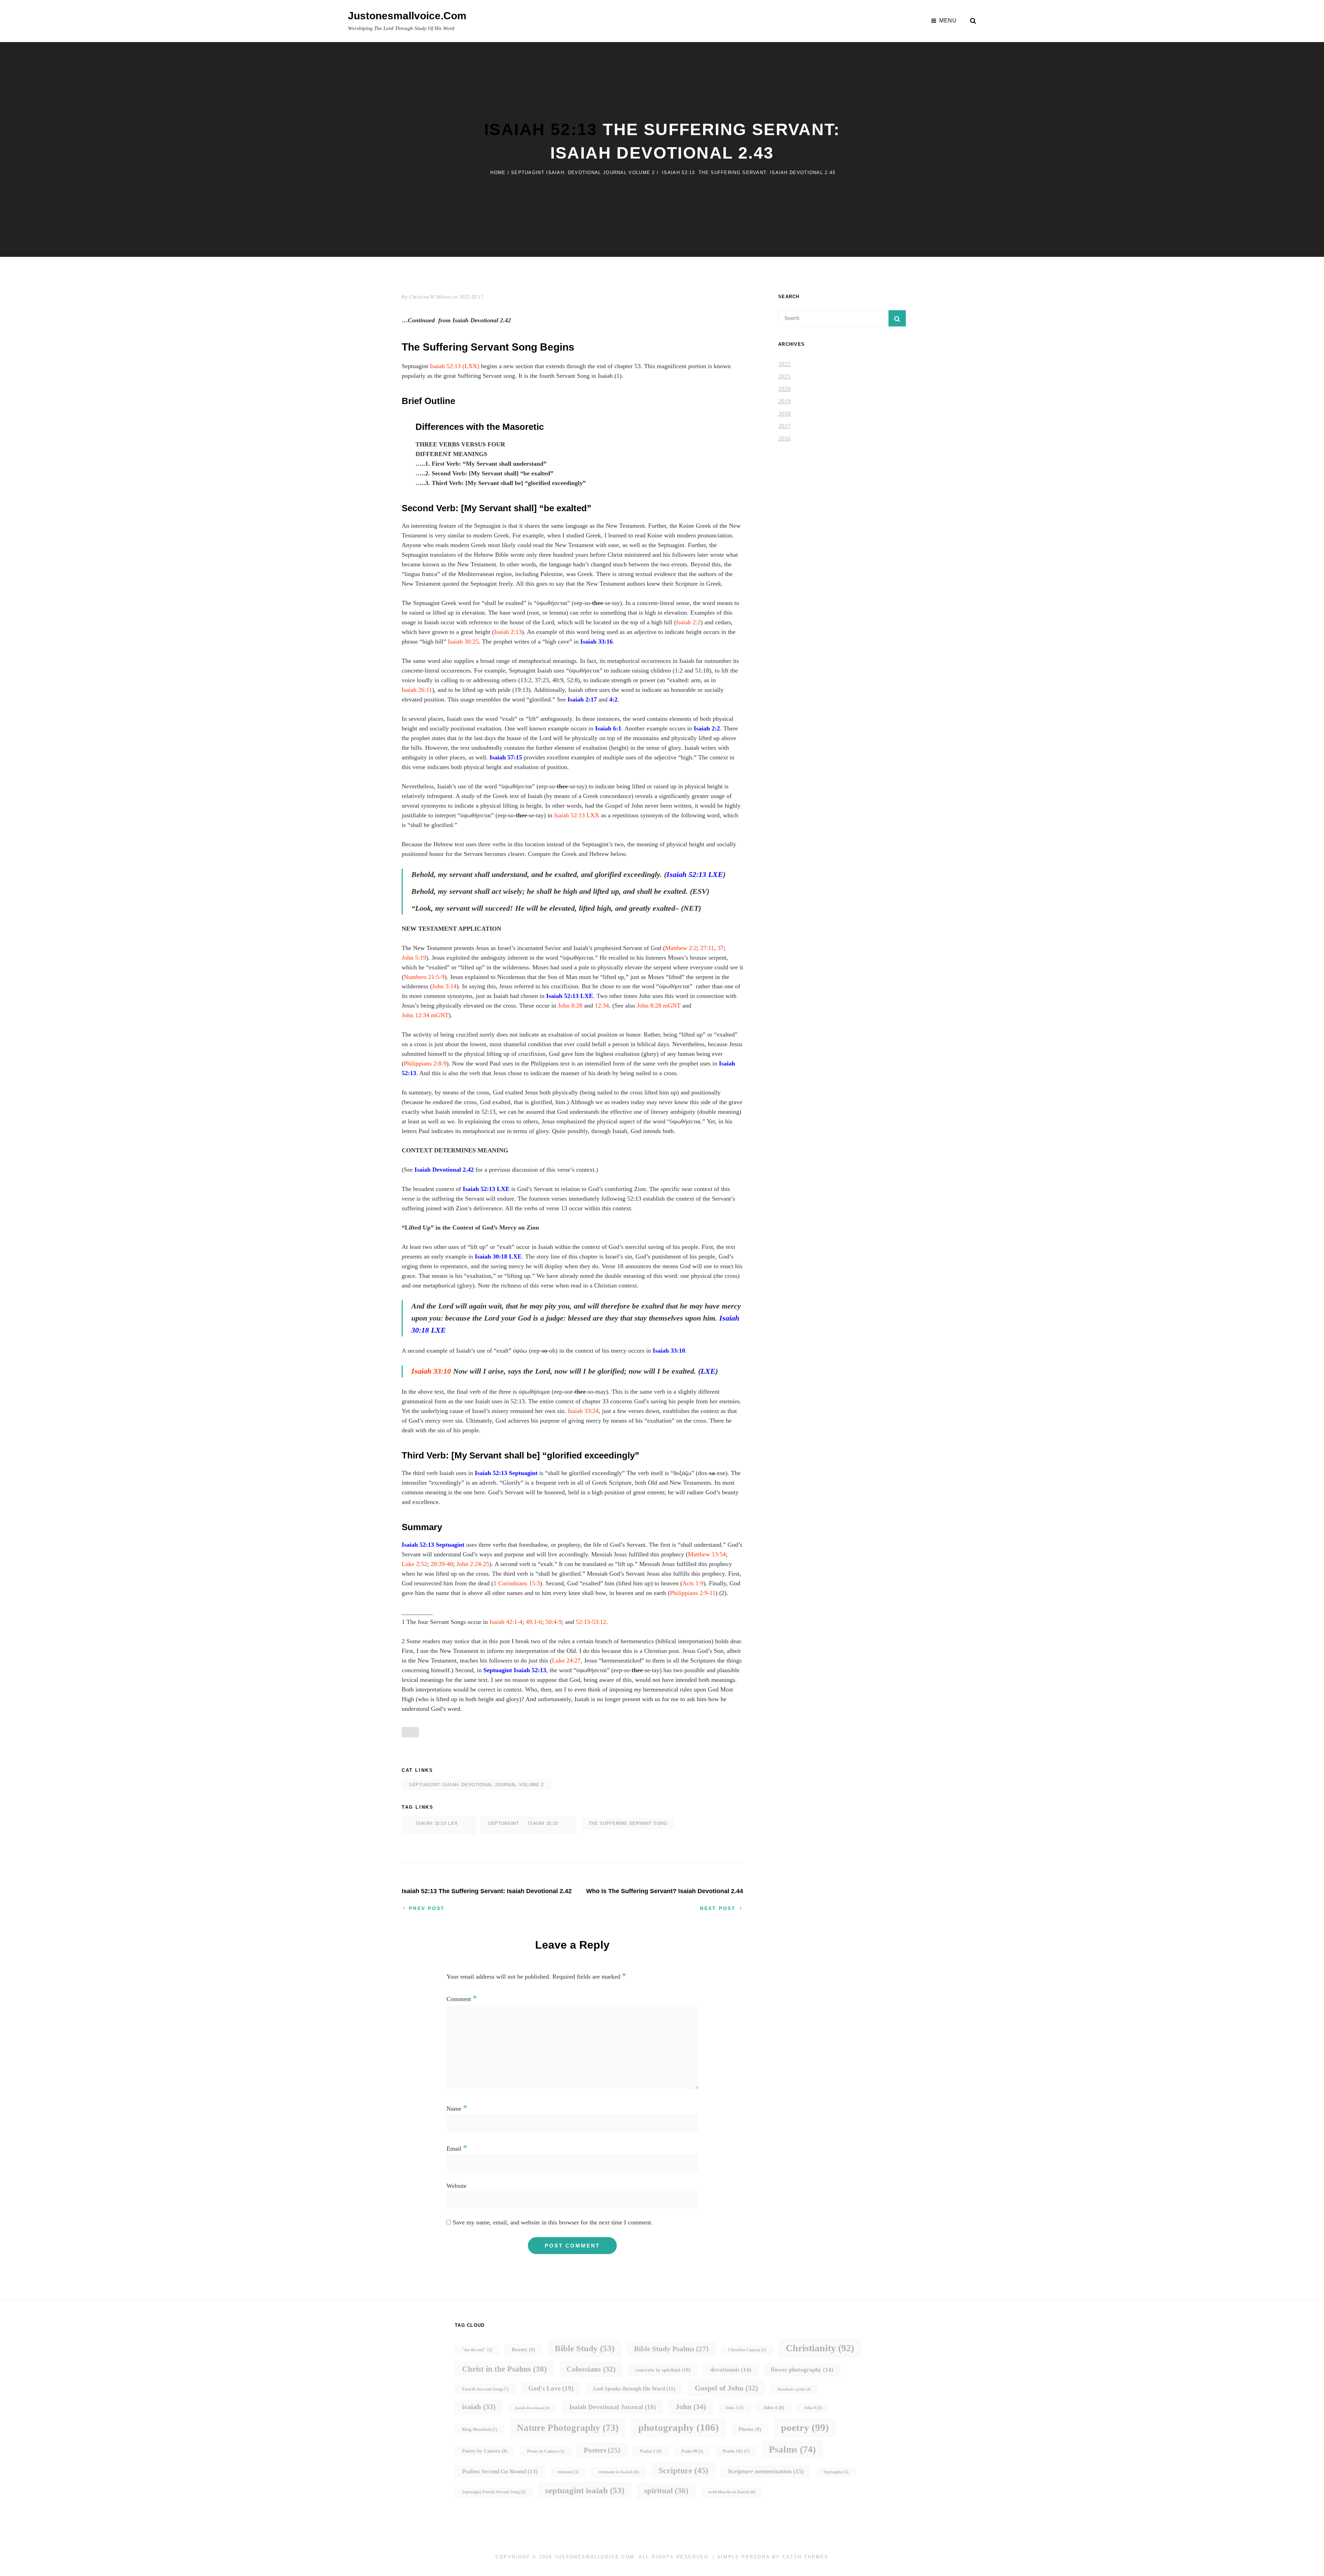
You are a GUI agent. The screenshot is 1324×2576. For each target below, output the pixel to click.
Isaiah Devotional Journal (613, 2407)
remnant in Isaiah (619, 2472)
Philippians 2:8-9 (425, 1063)
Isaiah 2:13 (508, 632)
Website (457, 2186)
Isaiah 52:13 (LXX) (455, 366)
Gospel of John (726, 2388)
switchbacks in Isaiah (732, 2492)
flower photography (802, 2370)
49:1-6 (534, 1622)
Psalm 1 (651, 2451)
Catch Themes (806, 2557)
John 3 (734, 2408)
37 (721, 948)
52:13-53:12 (591, 1622)
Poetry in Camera (546, 2451)
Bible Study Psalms (671, 2349)
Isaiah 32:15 (543, 1823)
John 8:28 (570, 1006)
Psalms (792, 2449)
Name (457, 2109)
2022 (784, 364)
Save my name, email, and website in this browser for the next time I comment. (553, 2222)
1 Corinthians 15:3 (517, 1583)
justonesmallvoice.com (407, 16)
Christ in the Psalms (504, 2369)
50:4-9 (554, 1622)
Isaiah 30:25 (463, 642)
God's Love (551, 2388)
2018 (784, 414)
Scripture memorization (766, 2471)
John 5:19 (414, 958)
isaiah (479, 2407)
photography (679, 2427)
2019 (784, 401)
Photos (750, 2429)
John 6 (813, 2408)
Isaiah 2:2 (688, 622)
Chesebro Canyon (747, 2350)
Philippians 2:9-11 (693, 1593)
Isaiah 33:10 (431, 1371)
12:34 (602, 1006)
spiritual (666, 2491)
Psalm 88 (692, 2451)
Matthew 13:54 (707, 1554)
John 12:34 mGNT (425, 1015)
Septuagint (523, 1823)
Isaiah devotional (532, 2408)
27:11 (707, 948)
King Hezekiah (480, 2429)
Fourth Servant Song (485, 2389)
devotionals (731, 2370)
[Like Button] (410, 1732)
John (691, 2407)
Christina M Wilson (430, 297)
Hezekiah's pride (794, 2389)
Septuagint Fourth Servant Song (494, 2492)
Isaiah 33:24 (583, 1411)
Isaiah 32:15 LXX (437, 1823)
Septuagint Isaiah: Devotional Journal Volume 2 (583, 173)
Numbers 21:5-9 (424, 977)
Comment (462, 1999)
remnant (568, 2472)
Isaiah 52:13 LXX (577, 815)
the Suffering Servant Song (628, 1823)
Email (457, 2149)
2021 (784, 376)
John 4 (774, 2407)
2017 (784, 426)
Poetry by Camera (485, 2451)
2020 (784, 389)
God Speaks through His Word (634, 2389)
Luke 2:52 (414, 1564)
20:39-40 (442, 1564)
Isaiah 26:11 (417, 690)
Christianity (820, 2348)
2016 (784, 438)
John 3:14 (444, 986)
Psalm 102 (736, 2451)
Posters (602, 2450)
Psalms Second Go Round (500, 2471)
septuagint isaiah (585, 2490)
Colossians (591, 2369)
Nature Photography (568, 2428)
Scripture (683, 2470)
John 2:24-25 (473, 1564)
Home (498, 173)
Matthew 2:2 (681, 948)
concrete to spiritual (663, 2370)
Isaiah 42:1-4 (506, 1622)
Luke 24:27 (566, 1660)
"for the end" (477, 2350)
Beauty (523, 2350)
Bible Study (585, 2348)
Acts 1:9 (693, 1583)
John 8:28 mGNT (659, 1006)
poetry (805, 2427)
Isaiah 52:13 (541, 129)
